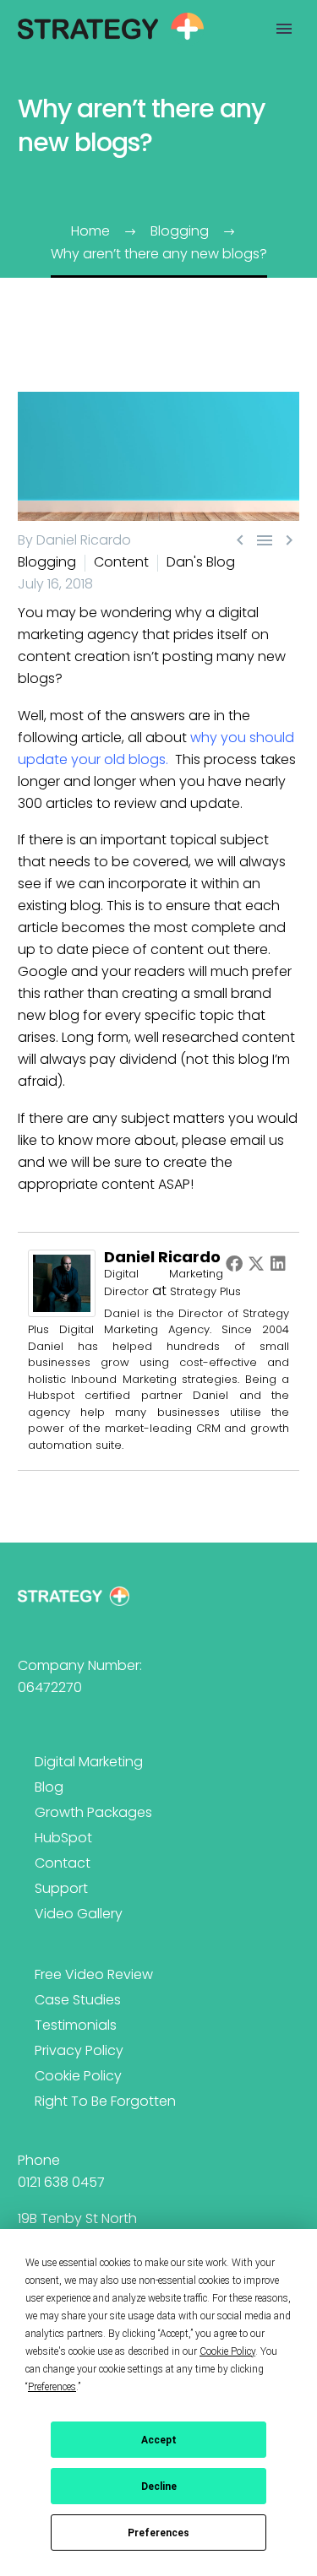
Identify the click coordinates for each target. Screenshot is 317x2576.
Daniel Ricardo (162, 1257)
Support (61, 1888)
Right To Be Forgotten (105, 2101)
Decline (159, 2487)
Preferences (158, 2533)
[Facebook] (234, 1263)
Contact (63, 1863)
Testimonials (76, 2025)
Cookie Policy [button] (227, 2351)
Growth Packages (93, 1812)
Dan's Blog (201, 562)
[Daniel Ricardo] (62, 1282)
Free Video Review (94, 1974)
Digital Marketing (89, 1762)
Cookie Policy (78, 2076)
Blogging (47, 562)
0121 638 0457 (61, 2182)
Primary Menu (284, 29)
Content (121, 562)
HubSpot (63, 1838)
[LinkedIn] (278, 1263)
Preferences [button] (52, 2387)
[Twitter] (256, 1263)
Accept (159, 2440)
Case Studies (78, 2000)
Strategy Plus (205, 1291)
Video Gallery (79, 1914)
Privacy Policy (79, 2050)
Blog (49, 1787)
